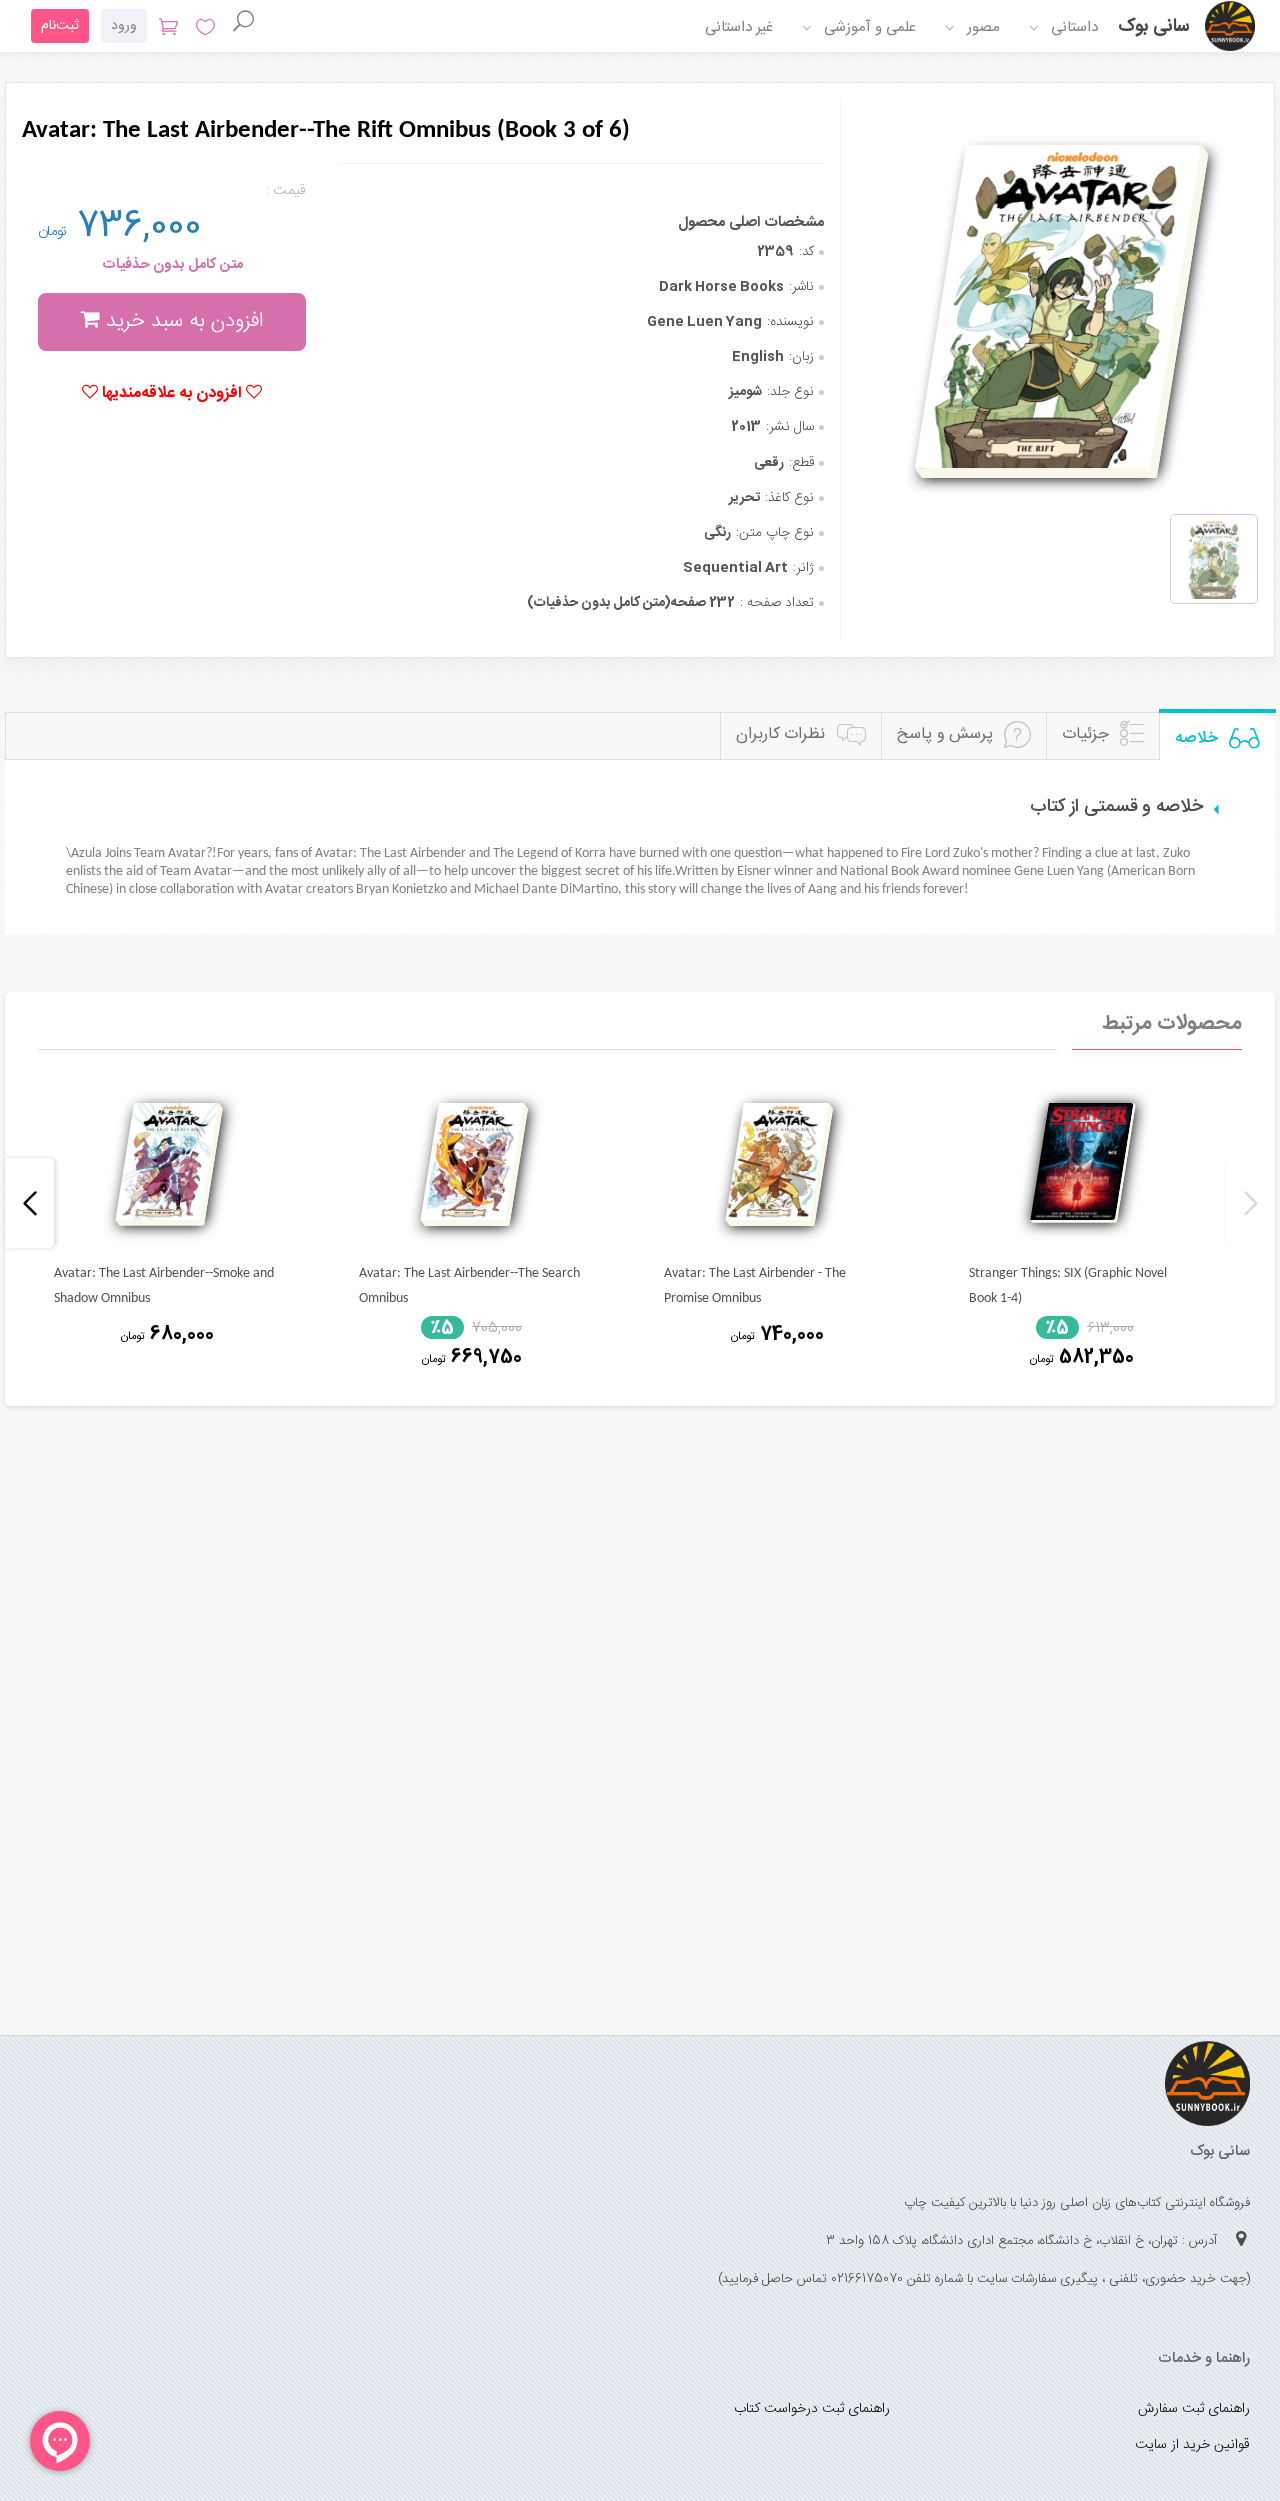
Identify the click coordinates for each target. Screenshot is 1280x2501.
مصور (983, 27)
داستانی (1074, 27)
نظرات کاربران (781, 734)
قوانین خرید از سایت (1192, 2445)
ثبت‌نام (60, 26)
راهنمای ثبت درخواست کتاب (812, 2409)
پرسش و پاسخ (945, 734)
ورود (124, 26)
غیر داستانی (739, 27)
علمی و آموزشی (870, 27)
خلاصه (1196, 738)
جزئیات (1085, 734)
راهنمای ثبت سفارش (1194, 2409)
